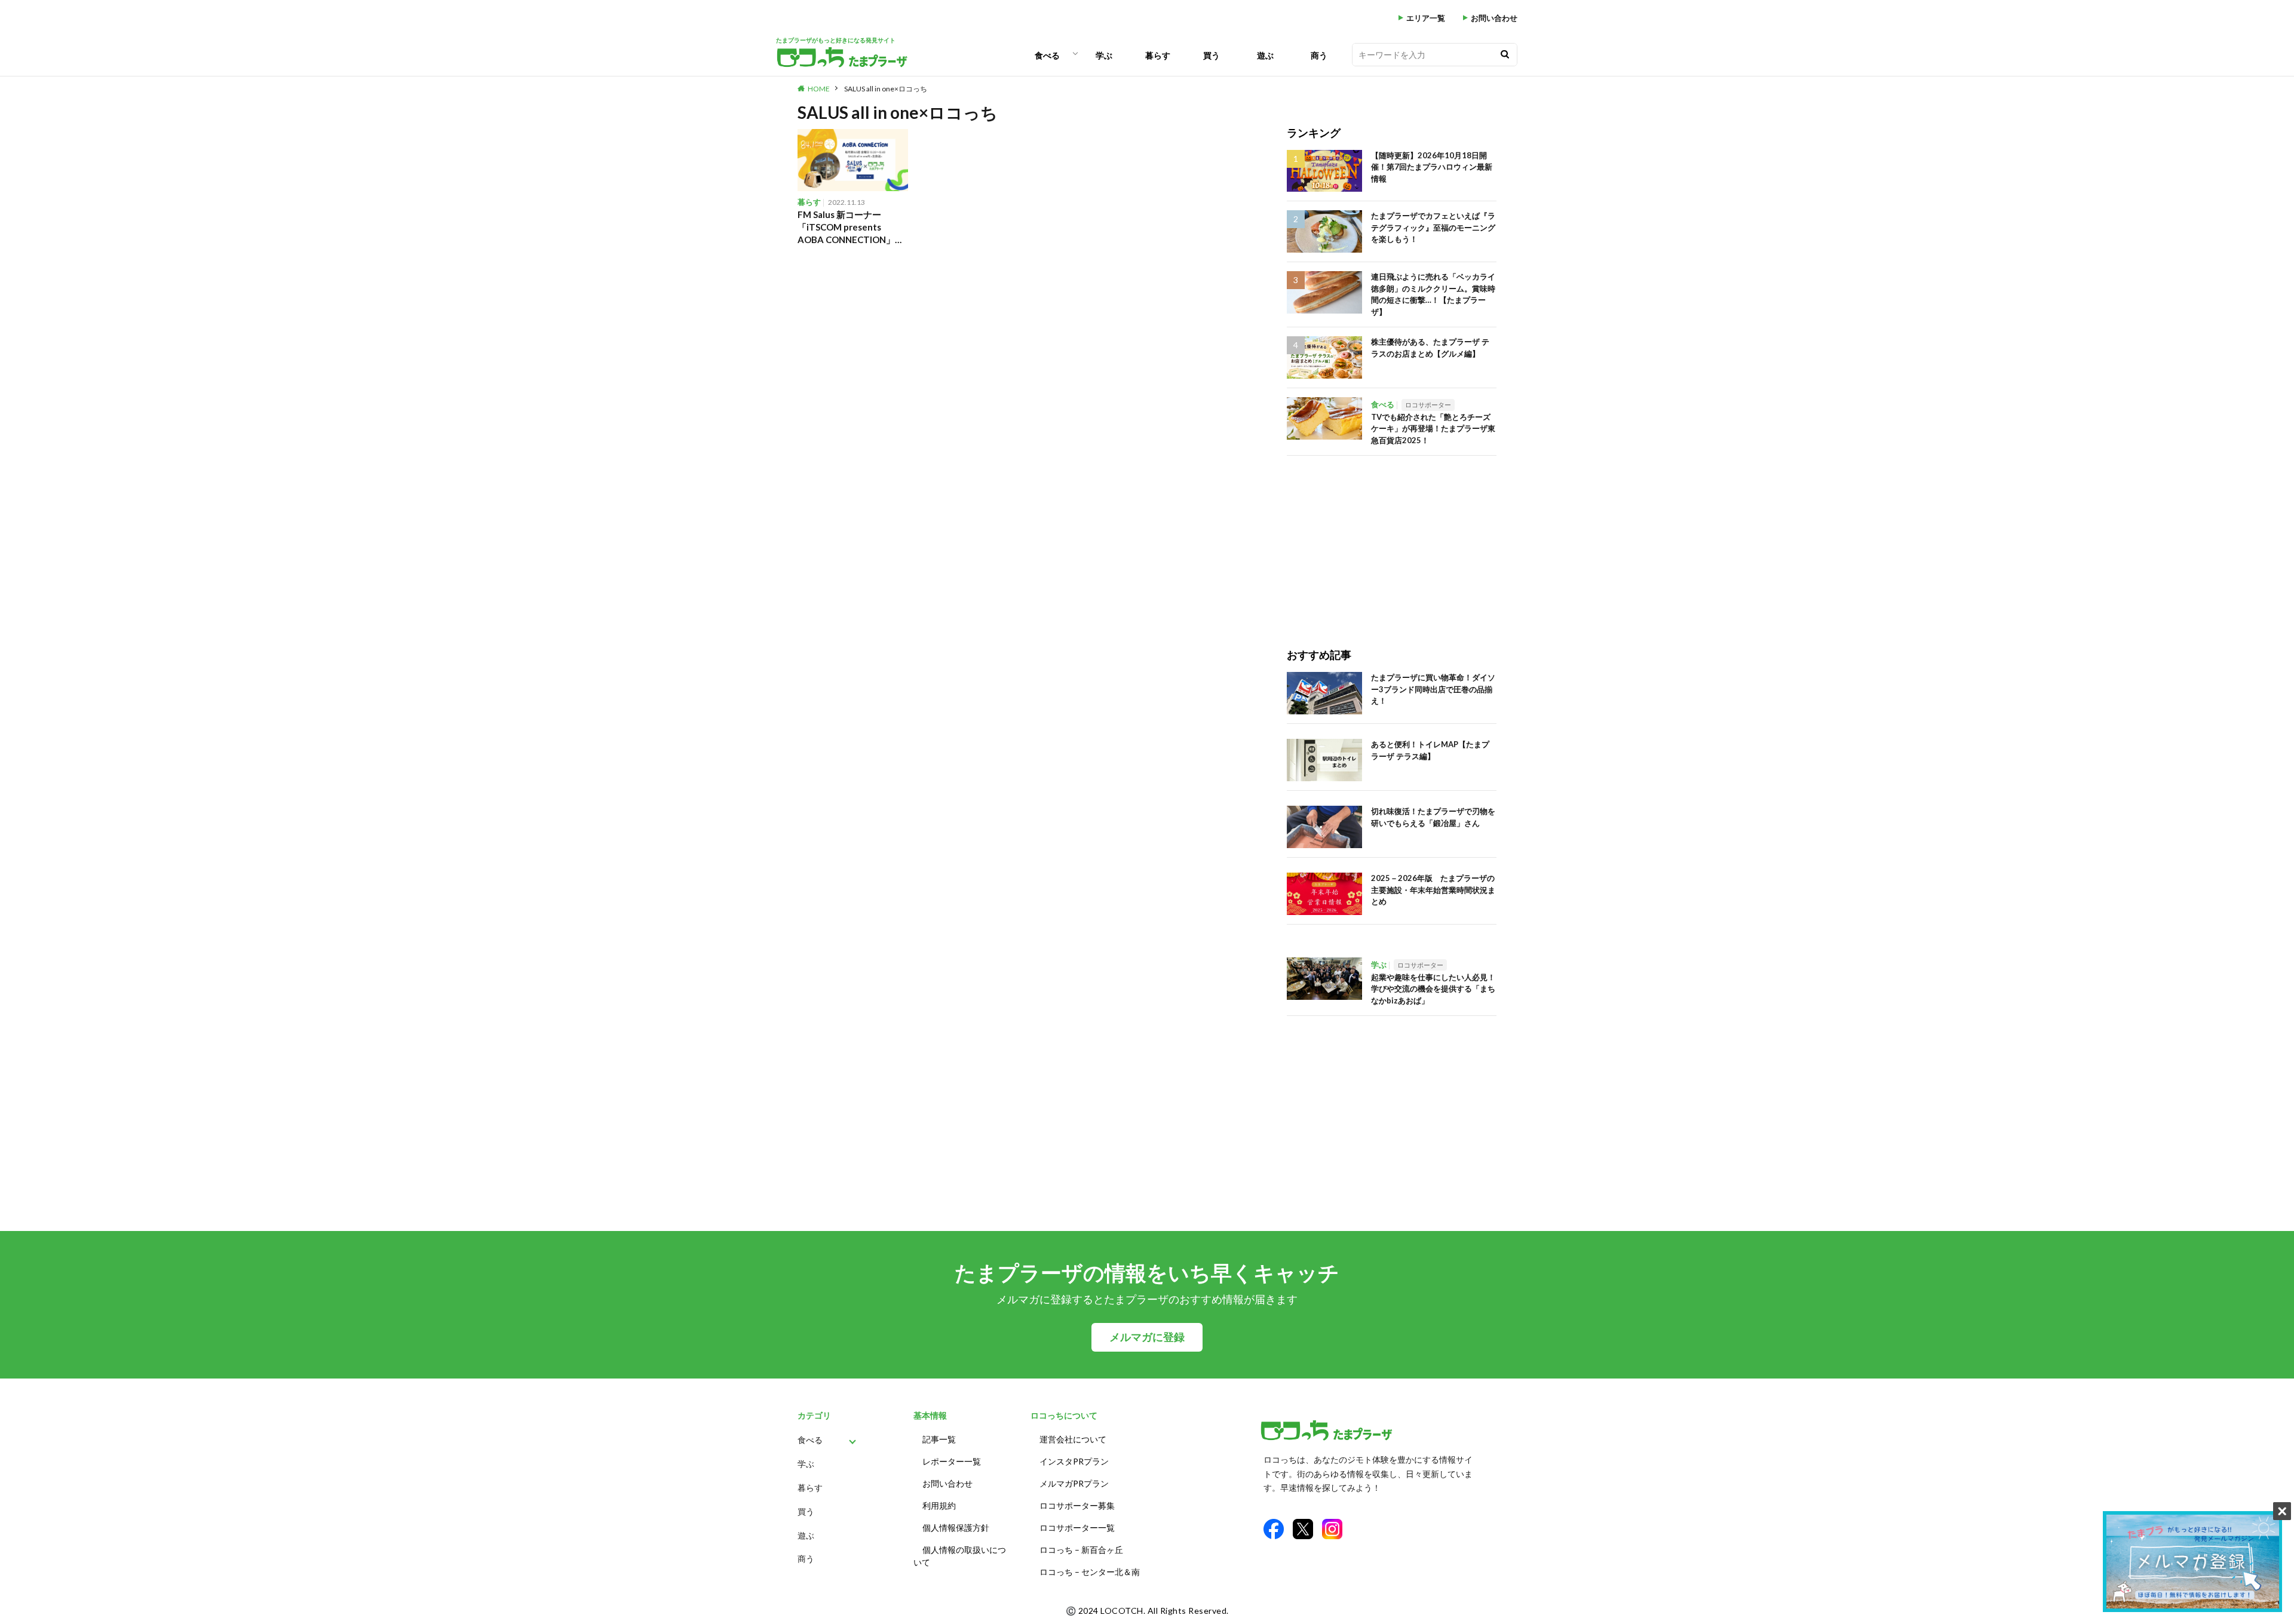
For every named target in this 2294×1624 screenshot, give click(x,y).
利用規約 (939, 1505)
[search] (1505, 55)
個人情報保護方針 (956, 1528)
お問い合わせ (1494, 18)
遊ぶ (1265, 55)
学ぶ (1104, 55)
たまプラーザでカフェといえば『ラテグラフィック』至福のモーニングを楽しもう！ (1433, 227)
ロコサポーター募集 (1077, 1505)
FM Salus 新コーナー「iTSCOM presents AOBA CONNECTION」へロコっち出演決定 (851, 228)
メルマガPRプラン (1074, 1483)
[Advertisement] (1392, 539)
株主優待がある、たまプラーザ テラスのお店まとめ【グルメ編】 (1430, 348)
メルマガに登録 (1147, 1337)
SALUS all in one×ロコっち (886, 89)
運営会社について (1073, 1439)
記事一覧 (939, 1439)
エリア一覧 (1426, 18)
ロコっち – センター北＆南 (1090, 1572)
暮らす (1158, 55)
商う (1319, 55)
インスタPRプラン (1074, 1461)
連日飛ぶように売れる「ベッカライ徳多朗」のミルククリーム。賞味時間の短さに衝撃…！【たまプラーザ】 (1433, 294)
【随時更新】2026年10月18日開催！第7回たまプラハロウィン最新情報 (1432, 167)
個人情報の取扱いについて (960, 1556)
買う (1212, 55)
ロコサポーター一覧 (1077, 1528)
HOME (819, 89)
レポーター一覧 (952, 1461)
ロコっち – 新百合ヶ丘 (1081, 1550)
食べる (1047, 55)
